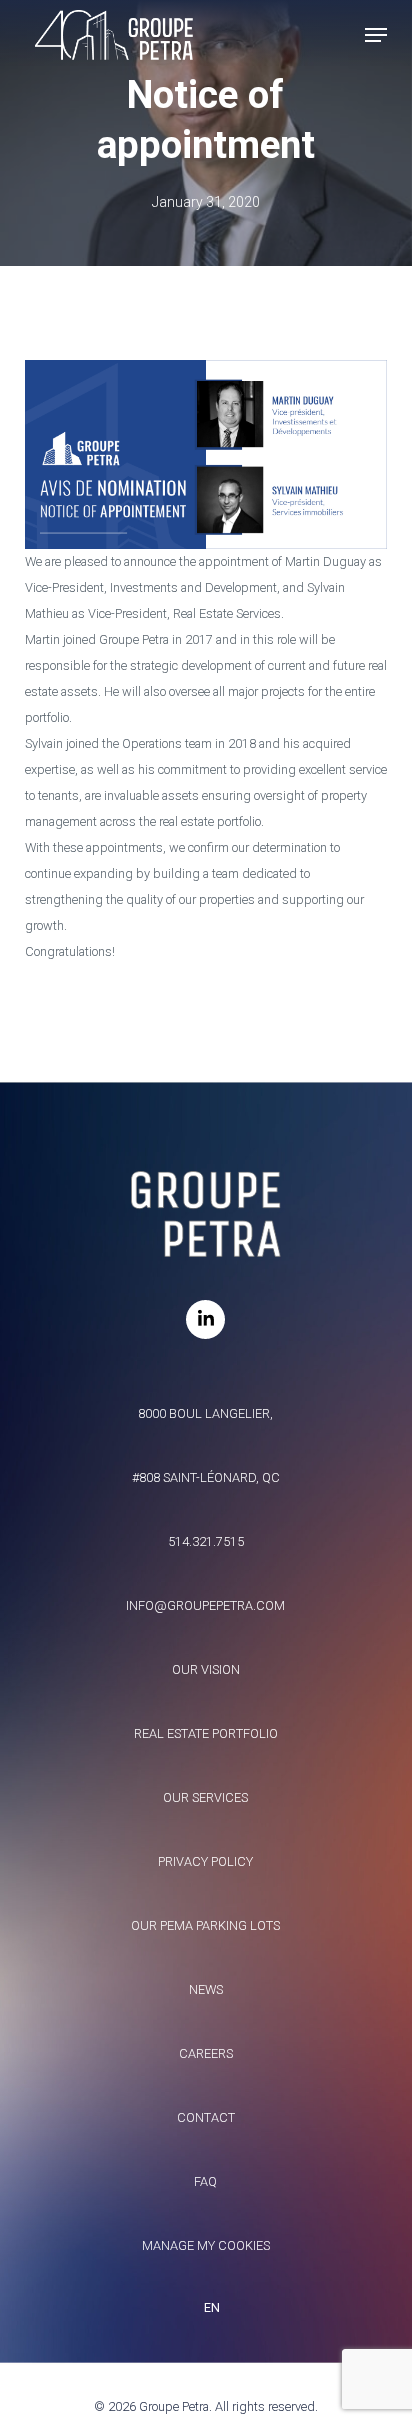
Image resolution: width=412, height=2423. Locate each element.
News (206, 1989)
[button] (376, 35)
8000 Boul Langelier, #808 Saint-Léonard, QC (206, 1445)
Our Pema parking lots (205, 1925)
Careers (206, 2053)
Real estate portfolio (206, 1733)
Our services (205, 1797)
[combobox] (206, 2308)
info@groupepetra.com (205, 1605)
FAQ (205, 2181)
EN (212, 2307)
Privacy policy (205, 1861)
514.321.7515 (206, 1541)
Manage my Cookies (206, 2245)
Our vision (206, 1669)
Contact (206, 2117)
